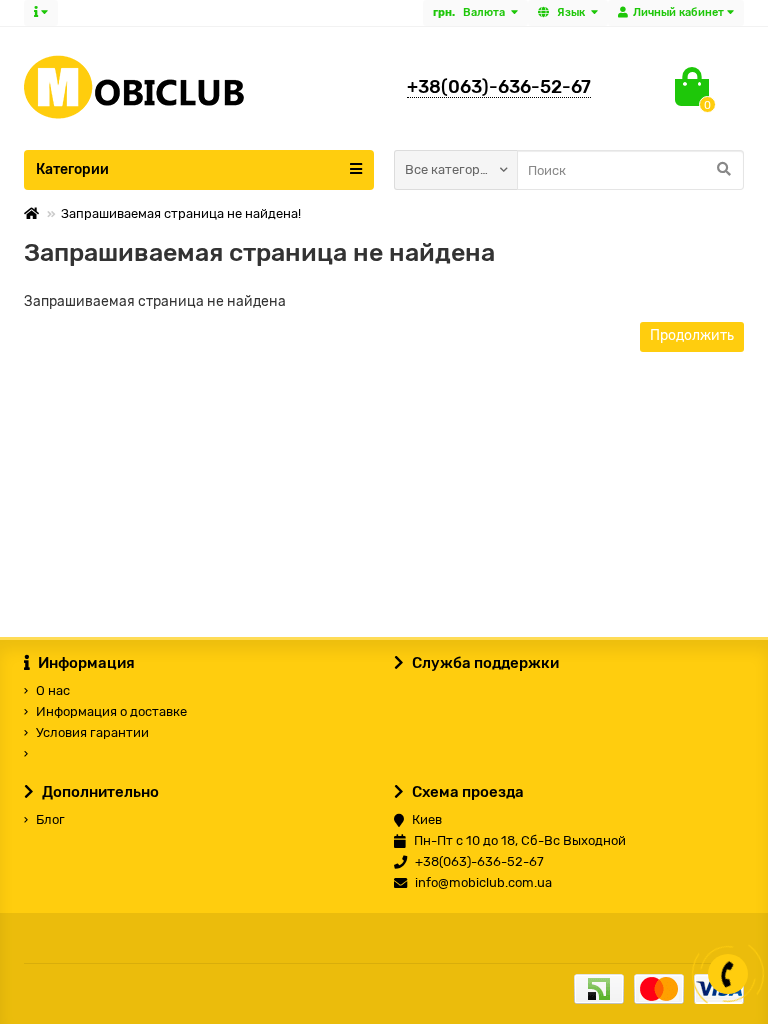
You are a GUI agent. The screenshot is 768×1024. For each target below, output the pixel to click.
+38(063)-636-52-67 (499, 87)
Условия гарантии (92, 732)
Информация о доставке (111, 711)
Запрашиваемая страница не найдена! (181, 213)
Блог (50, 819)
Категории (72, 169)
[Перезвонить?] (728, 974)
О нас (53, 690)
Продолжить (692, 335)
